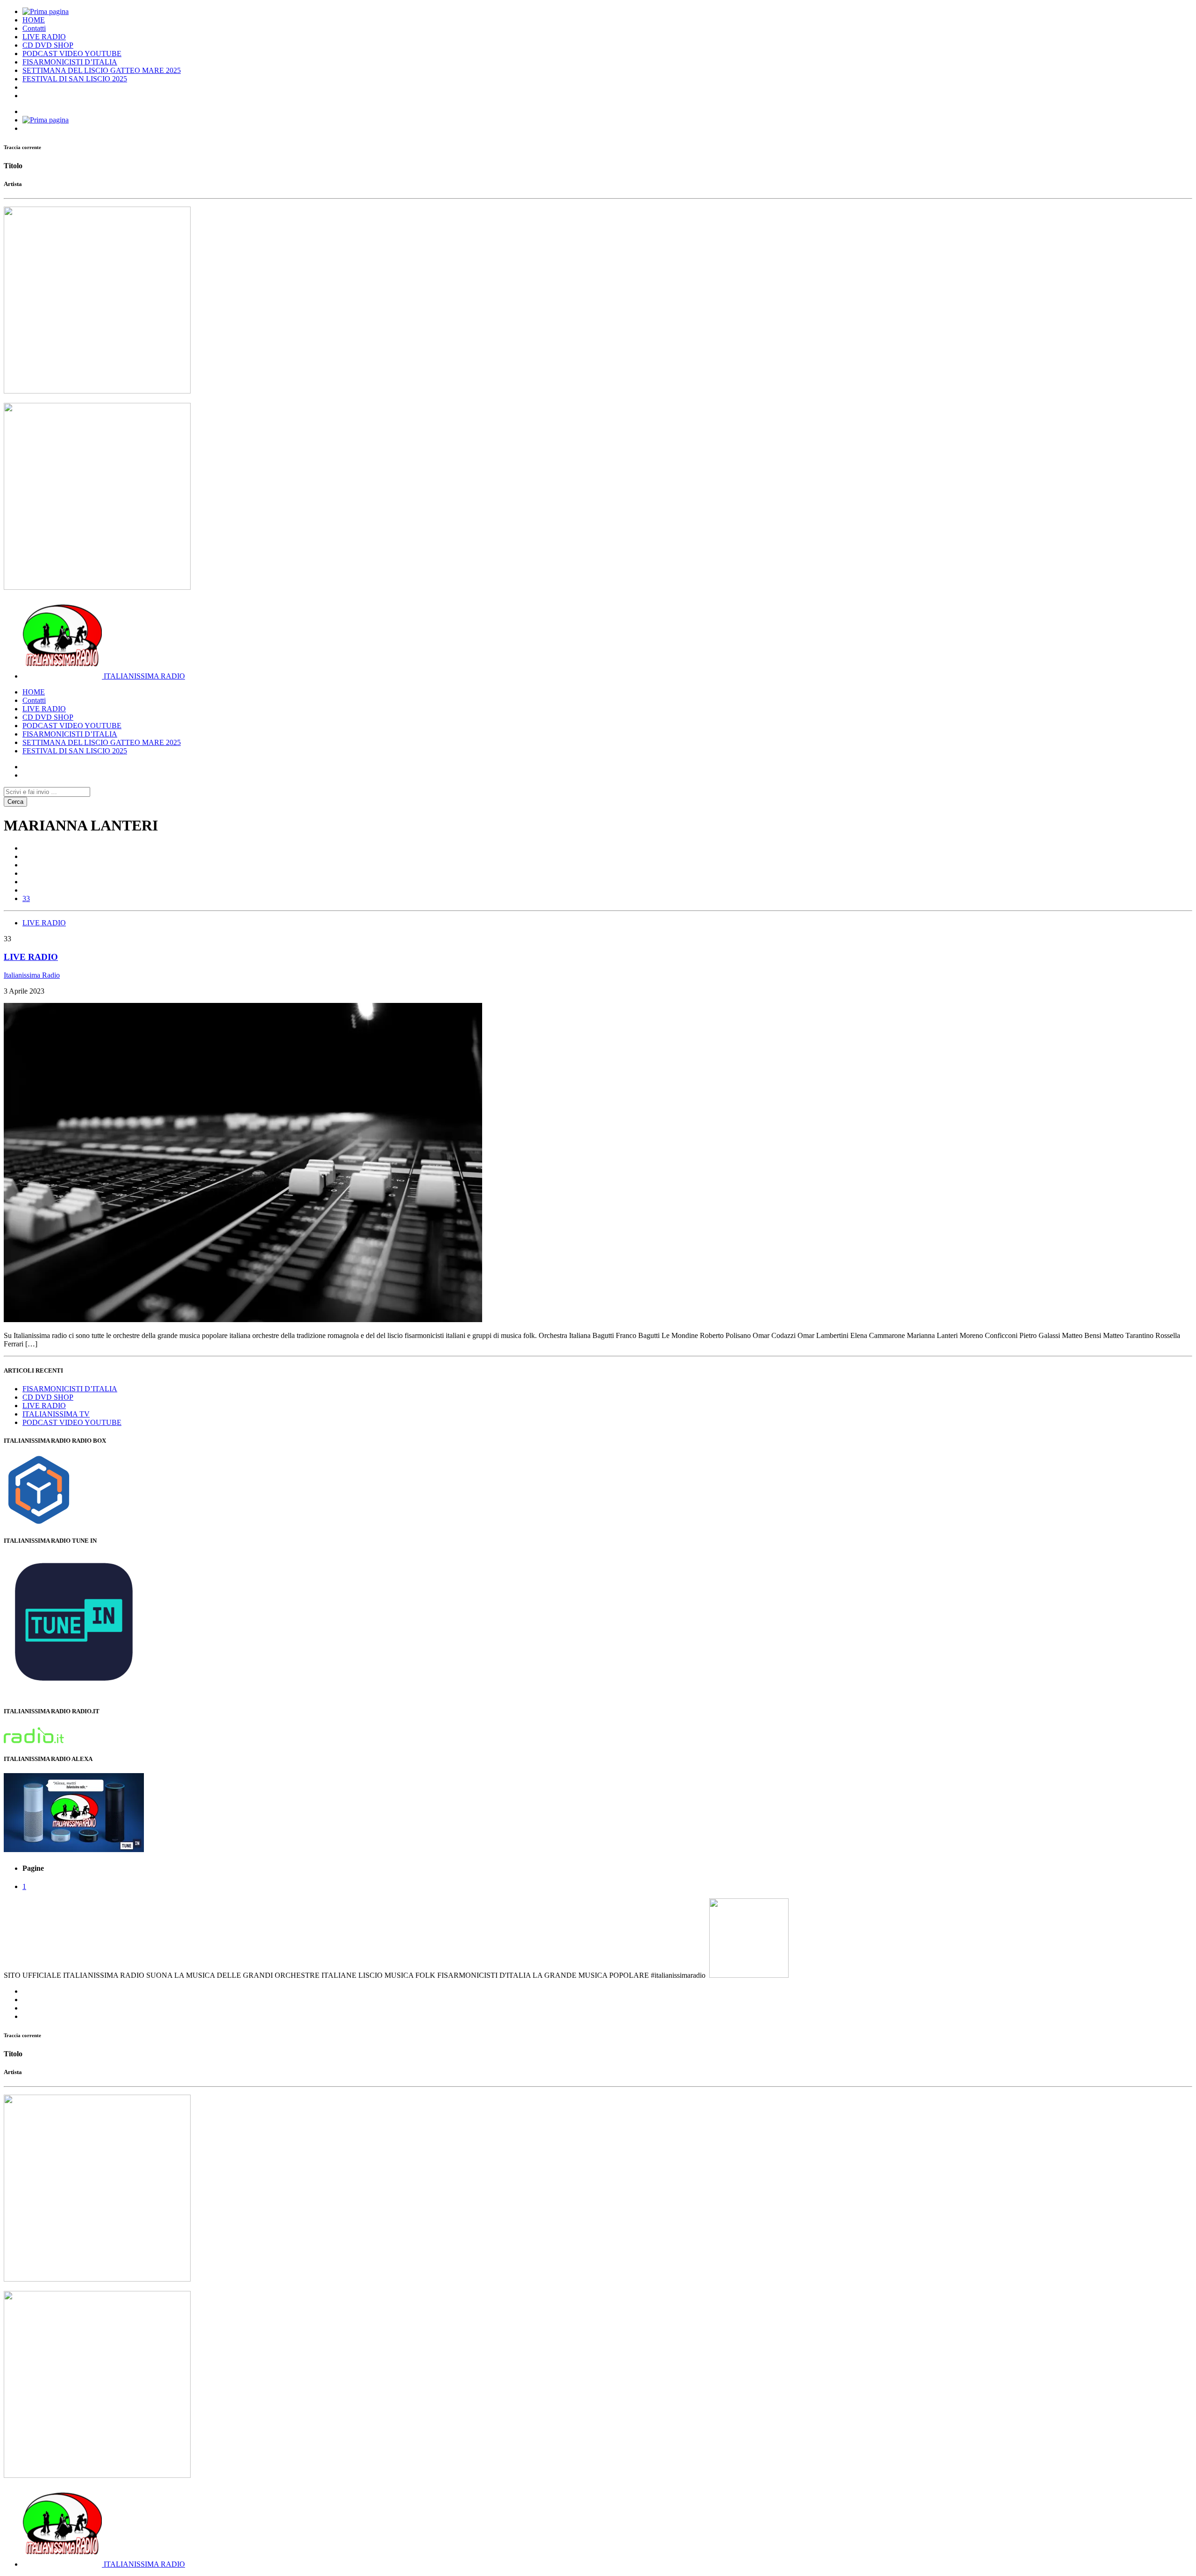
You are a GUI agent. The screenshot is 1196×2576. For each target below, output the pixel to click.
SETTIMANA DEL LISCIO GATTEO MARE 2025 (102, 70)
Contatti (34, 28)
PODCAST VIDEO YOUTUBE (72, 54)
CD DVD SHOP (48, 45)
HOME (34, 20)
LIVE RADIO (44, 37)
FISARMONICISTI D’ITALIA (70, 62)
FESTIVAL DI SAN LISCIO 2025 (75, 79)
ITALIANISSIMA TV (56, 1414)
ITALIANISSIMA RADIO (144, 676)
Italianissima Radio (32, 975)
